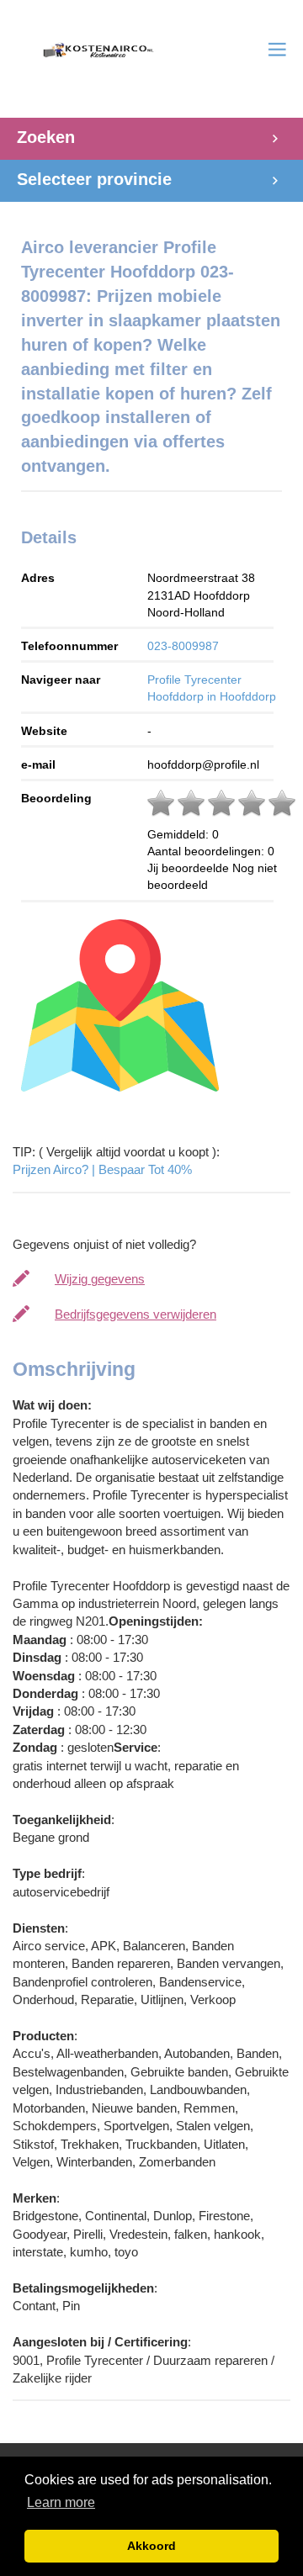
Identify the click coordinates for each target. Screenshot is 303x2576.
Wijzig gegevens (100, 1279)
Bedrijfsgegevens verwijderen (136, 1314)
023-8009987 (183, 646)
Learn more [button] (61, 2502)
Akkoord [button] (151, 2546)
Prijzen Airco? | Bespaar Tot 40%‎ (102, 1169)
